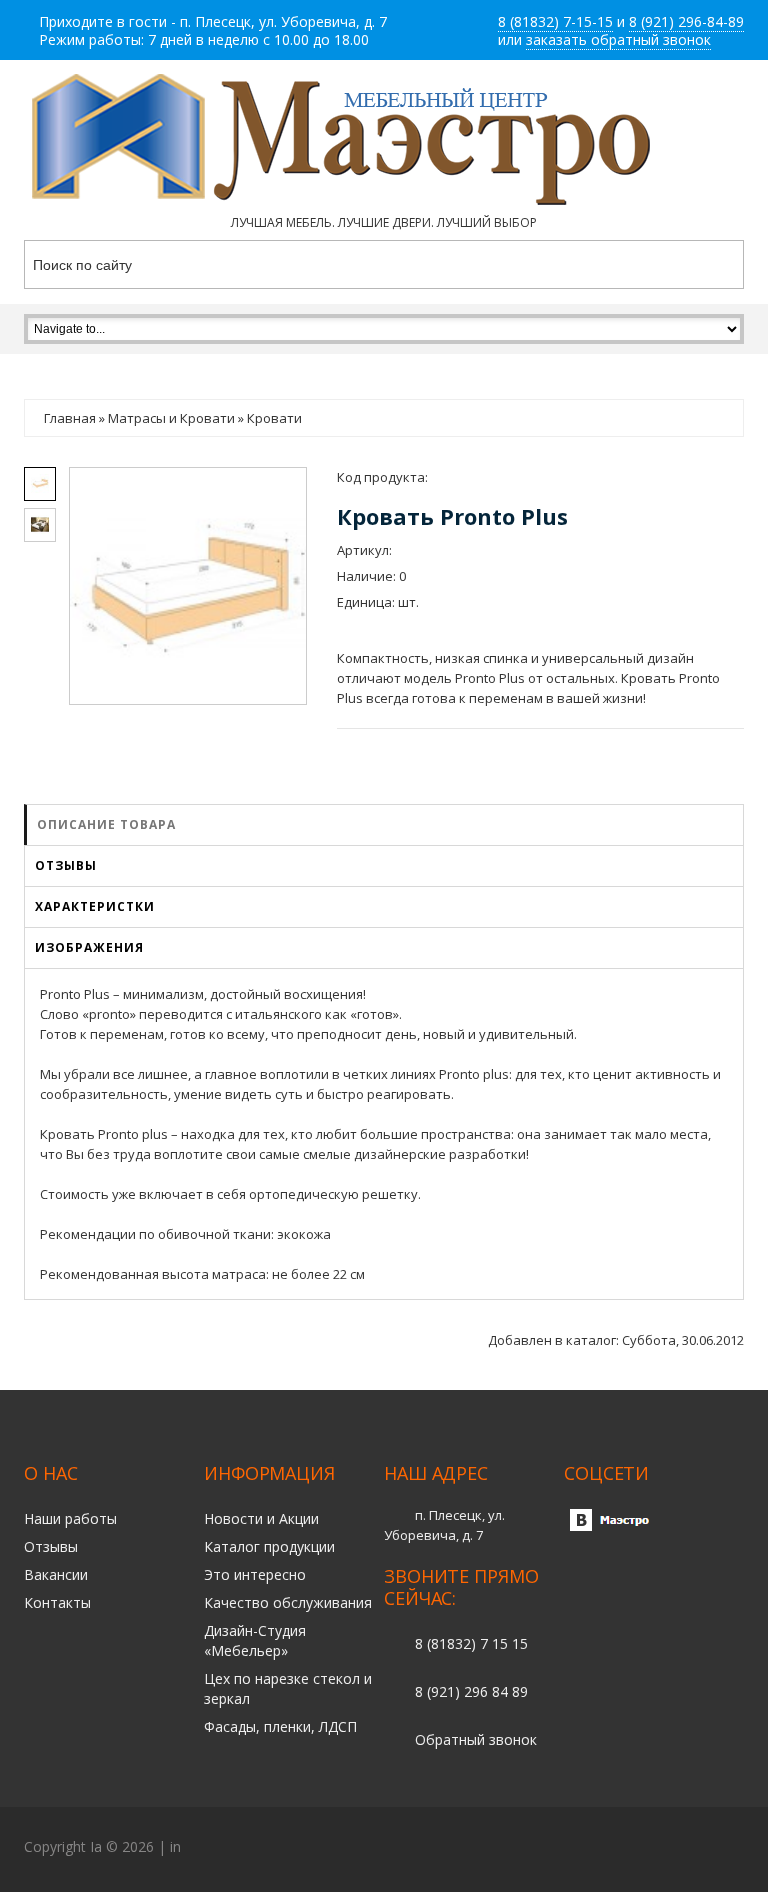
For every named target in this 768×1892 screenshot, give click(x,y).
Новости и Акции (261, 1518)
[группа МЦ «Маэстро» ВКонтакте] (614, 1515)
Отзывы (66, 865)
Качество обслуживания (288, 1602)
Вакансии (56, 1574)
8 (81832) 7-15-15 (555, 21)
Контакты (57, 1602)
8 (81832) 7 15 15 (471, 1643)
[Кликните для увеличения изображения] (187, 585)
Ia (96, 1846)
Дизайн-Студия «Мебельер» (255, 1640)
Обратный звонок (476, 1739)
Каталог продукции (269, 1546)
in (175, 1846)
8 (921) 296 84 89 (471, 1691)
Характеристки (95, 906)
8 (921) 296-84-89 (686, 21)
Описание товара (106, 824)
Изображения (89, 947)
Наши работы (70, 1518)
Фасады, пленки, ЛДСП (280, 1726)
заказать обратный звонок (618, 39)
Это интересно (255, 1574)
